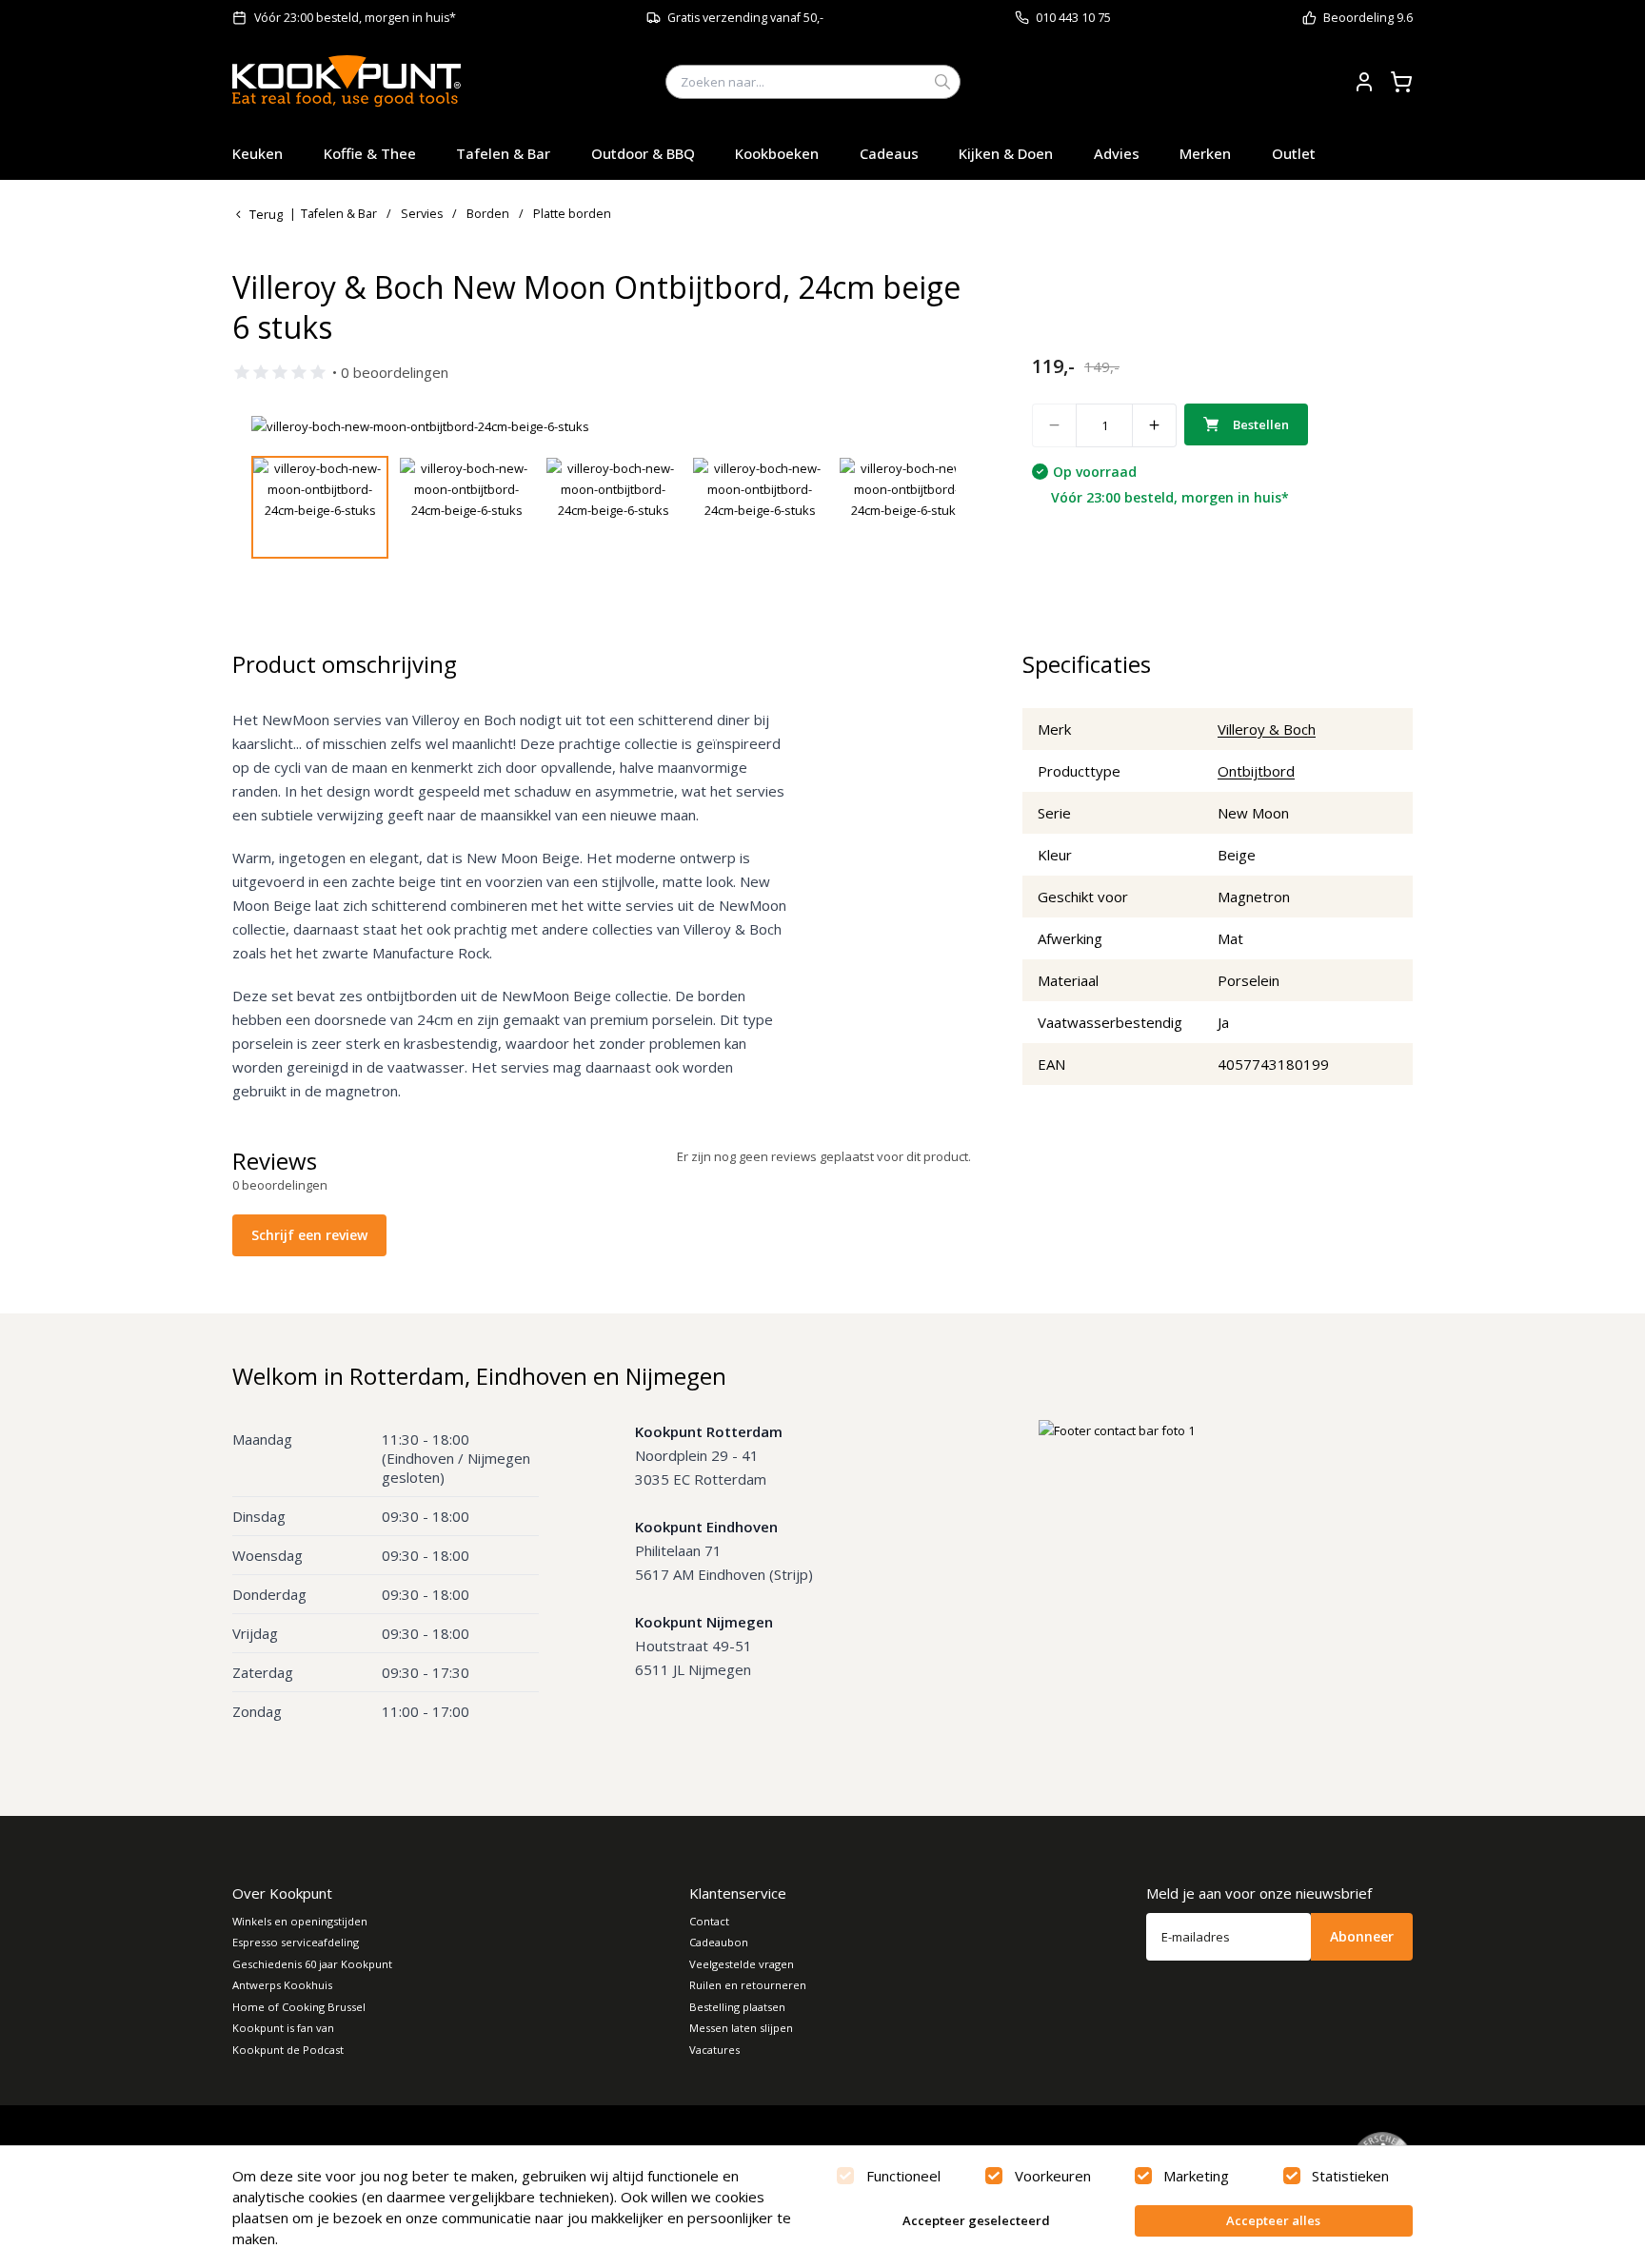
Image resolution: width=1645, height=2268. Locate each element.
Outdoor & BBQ (643, 153)
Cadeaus (889, 153)
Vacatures (714, 2050)
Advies (1117, 153)
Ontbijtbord (1256, 771)
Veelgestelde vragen (742, 1964)
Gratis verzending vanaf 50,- (745, 18)
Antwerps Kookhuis (282, 1985)
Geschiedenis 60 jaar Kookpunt (312, 1964)
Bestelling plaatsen (737, 2007)
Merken (1205, 153)
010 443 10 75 (1073, 18)
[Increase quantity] (1155, 425)
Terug (266, 214)
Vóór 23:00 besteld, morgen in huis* (355, 18)
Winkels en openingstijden (300, 1921)
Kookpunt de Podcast (288, 2050)
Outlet (1294, 153)
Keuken (258, 153)
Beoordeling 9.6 (1368, 18)
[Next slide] (930, 426)
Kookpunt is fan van (283, 2028)
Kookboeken (777, 153)
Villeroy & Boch (1267, 729)
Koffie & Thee (370, 153)
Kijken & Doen (1006, 153)
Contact (709, 1921)
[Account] (1364, 82)
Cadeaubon (719, 1942)
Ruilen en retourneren (748, 1985)
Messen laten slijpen (741, 2028)
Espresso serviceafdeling (296, 1942)
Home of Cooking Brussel (299, 2007)
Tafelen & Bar (503, 153)
